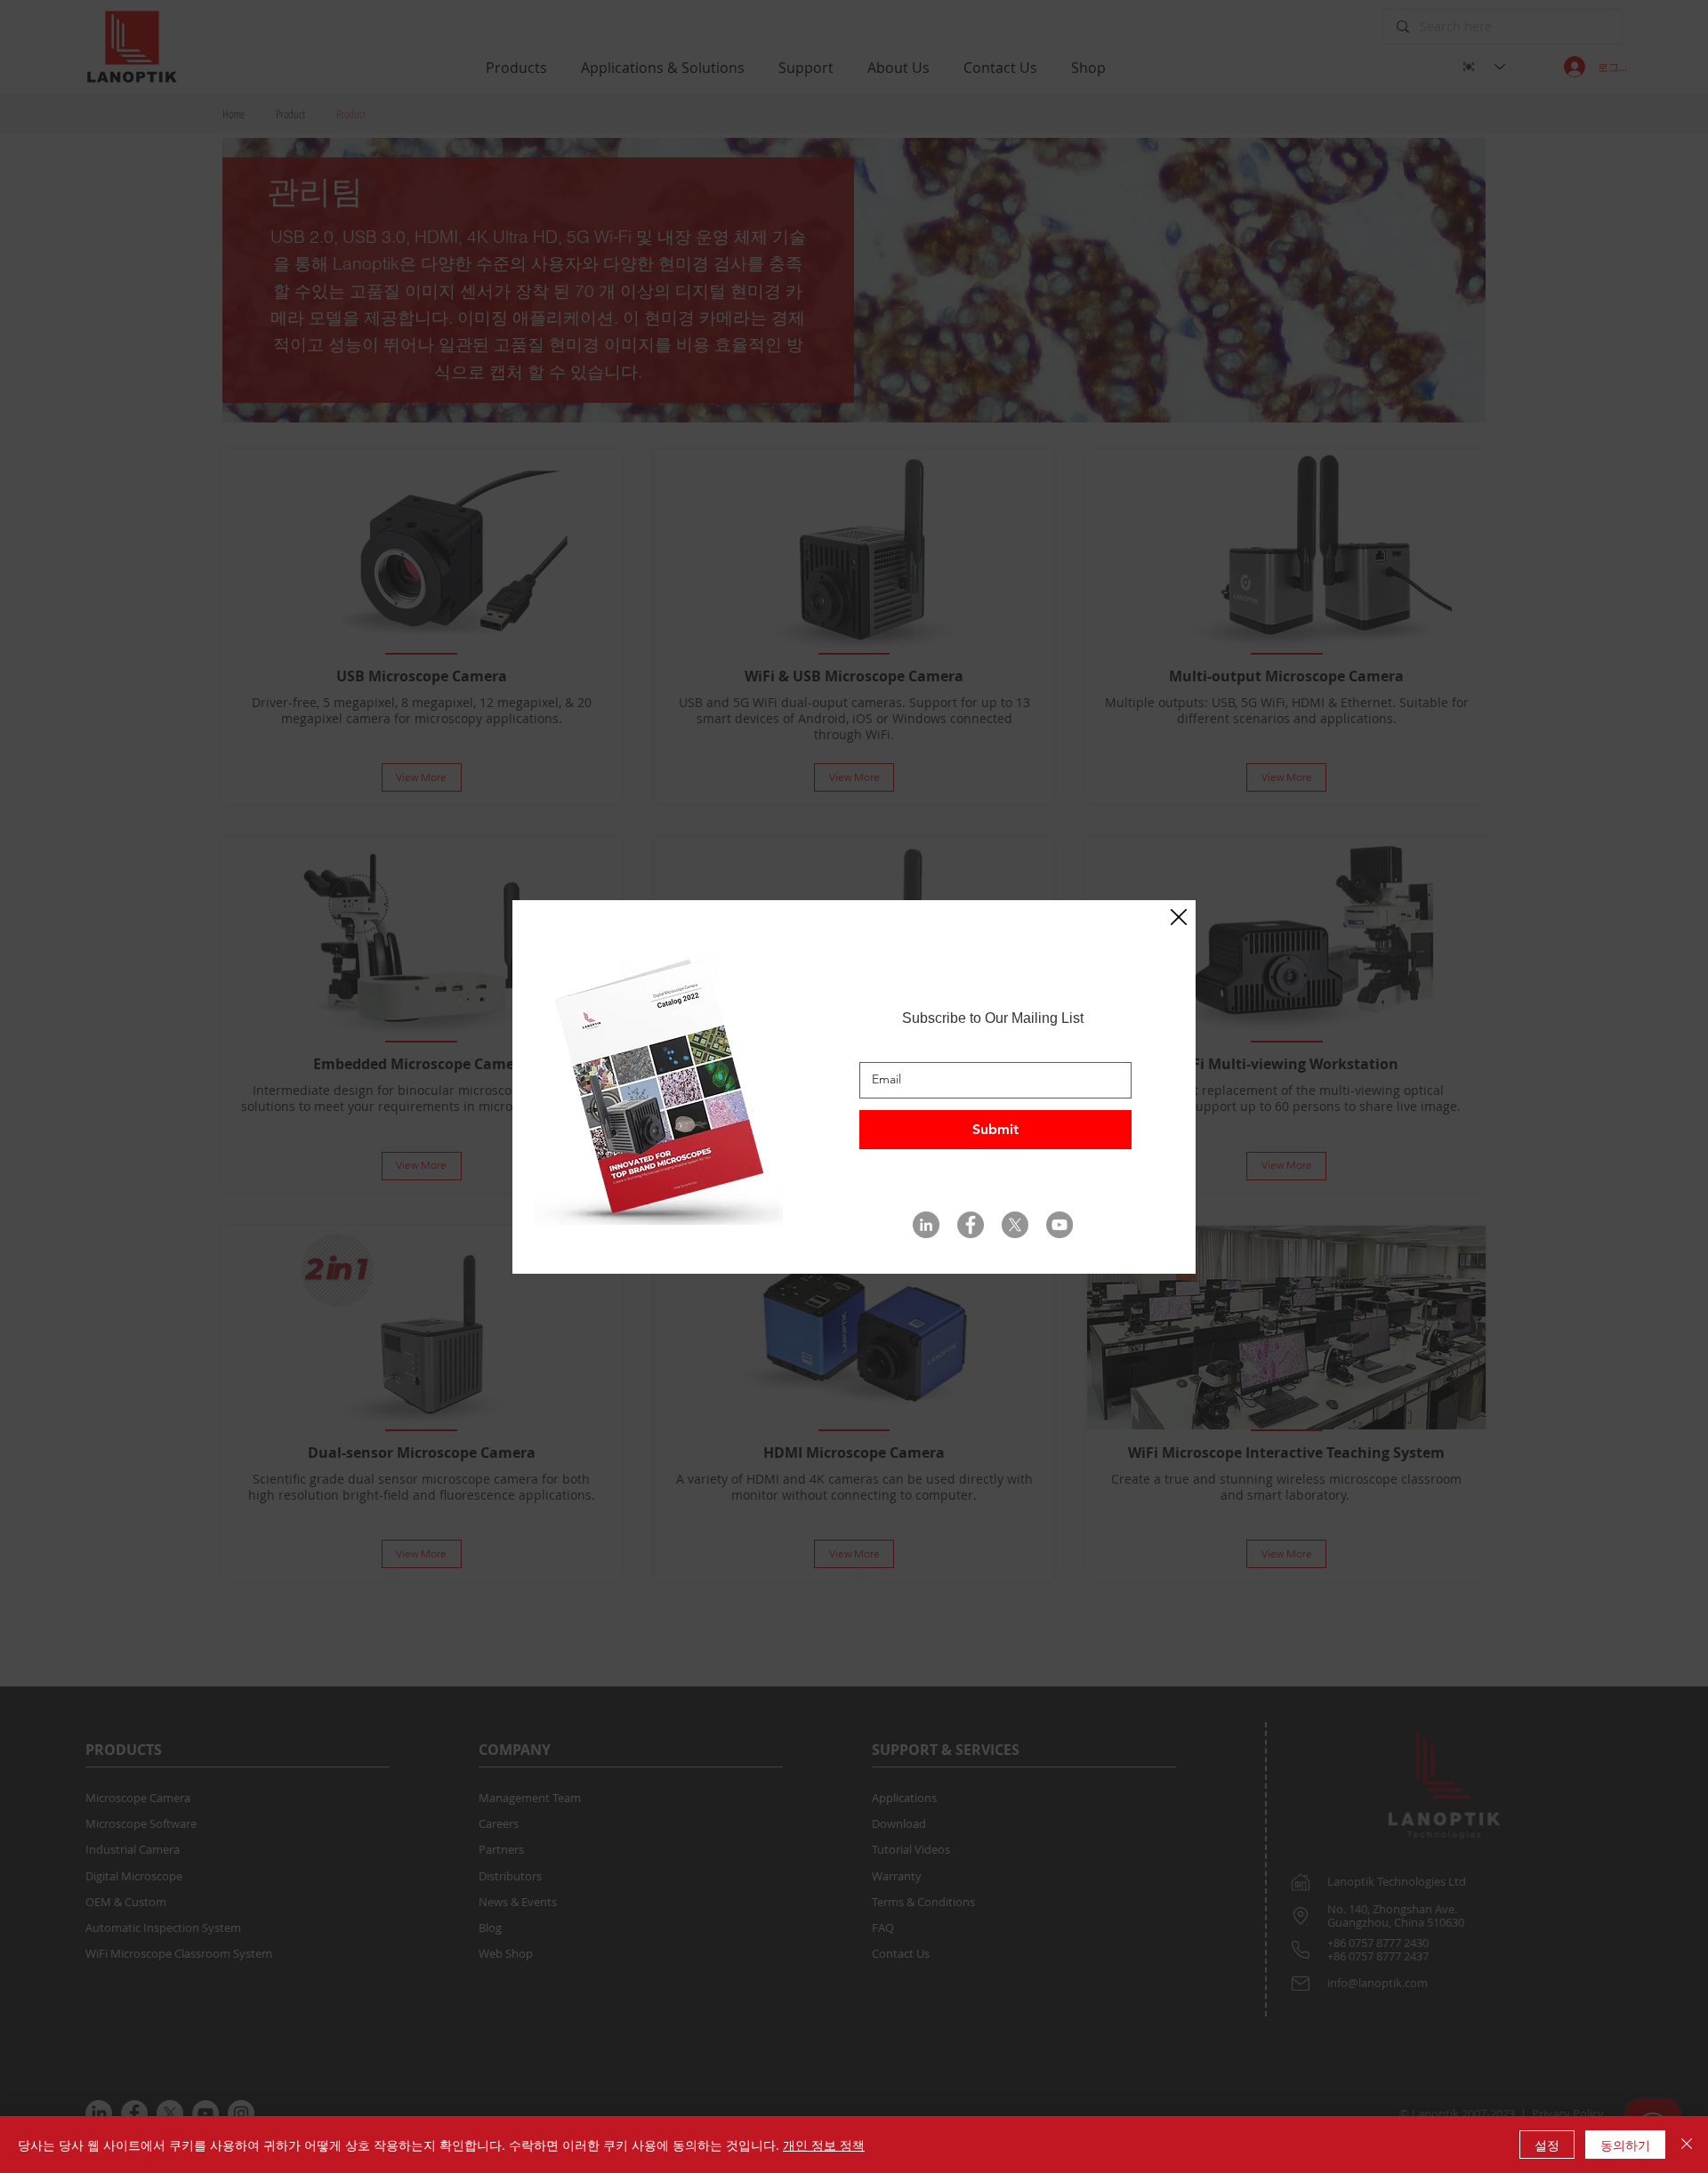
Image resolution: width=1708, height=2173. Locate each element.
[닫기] (1687, 2145)
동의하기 (1625, 2145)
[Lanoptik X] (1015, 1225)
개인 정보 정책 (824, 2145)
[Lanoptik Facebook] (971, 1225)
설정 (1547, 2145)
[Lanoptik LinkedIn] (926, 1225)
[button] (1179, 918)
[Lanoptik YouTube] (1059, 1225)
